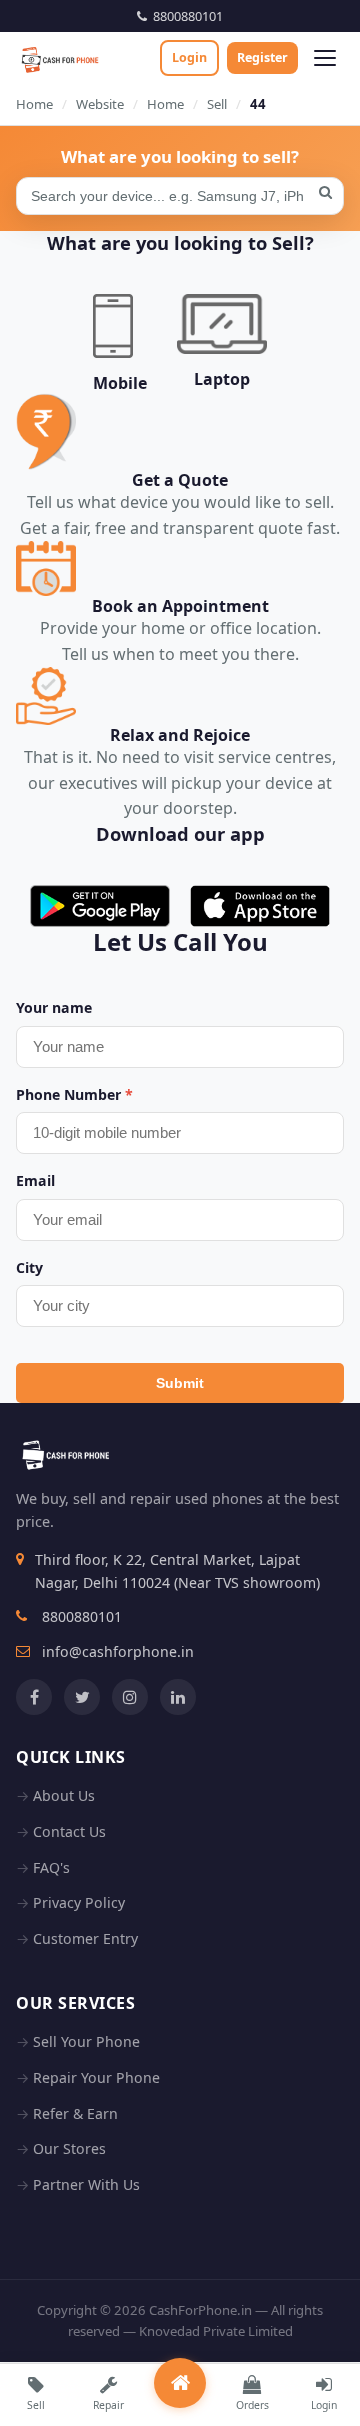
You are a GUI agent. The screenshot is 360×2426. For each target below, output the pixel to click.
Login (189, 57)
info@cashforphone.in (118, 1651)
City (29, 1267)
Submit (180, 1383)
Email (35, 1180)
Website (100, 104)
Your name (54, 1007)
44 (258, 104)
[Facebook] (34, 1697)
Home (34, 104)
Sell (217, 104)
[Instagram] (130, 1697)
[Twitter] (82, 1697)
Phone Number (74, 1094)
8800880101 (185, 16)
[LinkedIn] (178, 1697)
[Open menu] (325, 58)
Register (262, 57)
